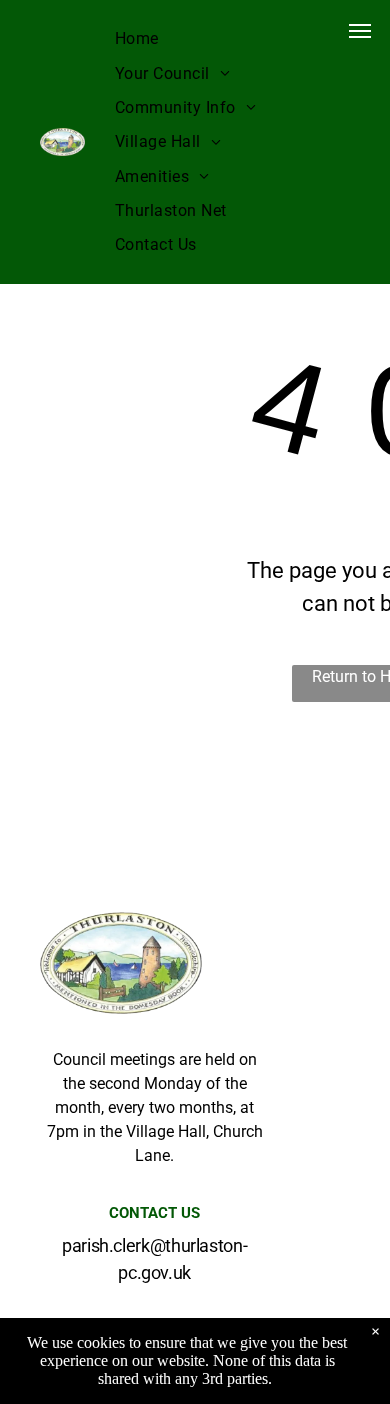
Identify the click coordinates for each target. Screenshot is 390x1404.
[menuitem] (137, 39)
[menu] (360, 31)
